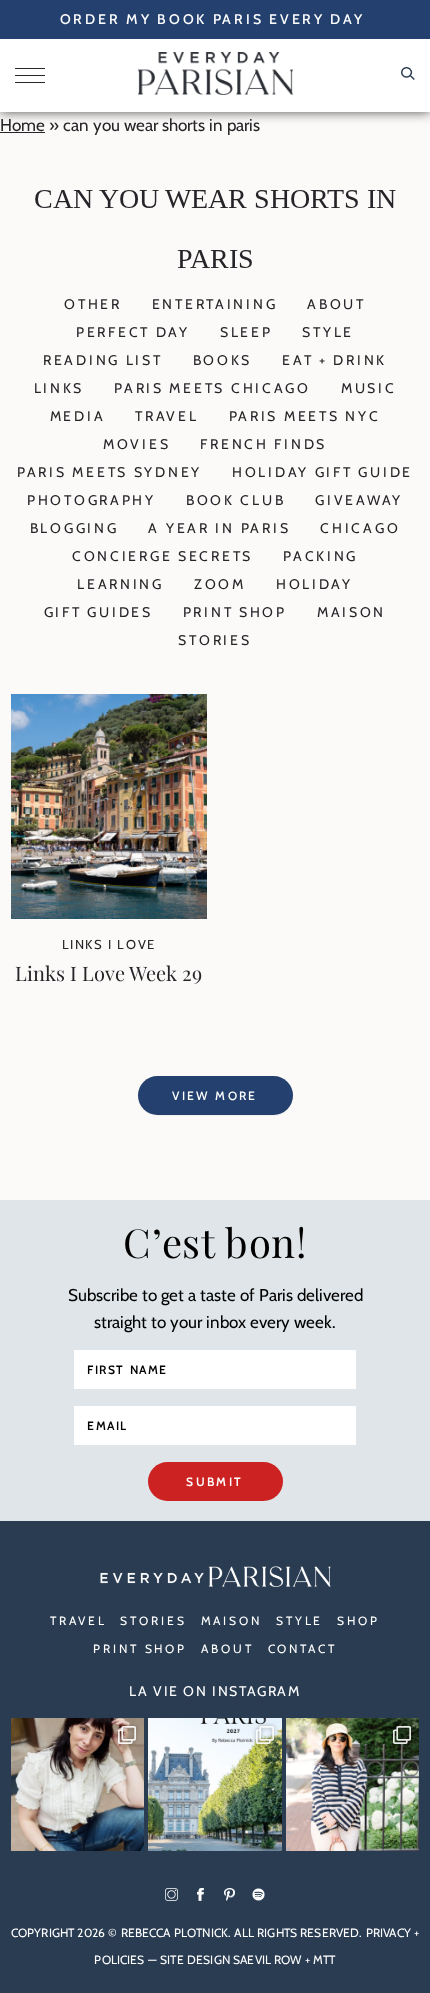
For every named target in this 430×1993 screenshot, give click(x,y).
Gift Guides (98, 612)
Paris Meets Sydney (109, 472)
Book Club (235, 500)
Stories (214, 640)
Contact (302, 1648)
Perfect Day (133, 332)
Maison (351, 612)
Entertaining (215, 304)
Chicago (360, 528)
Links (59, 388)
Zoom (220, 584)
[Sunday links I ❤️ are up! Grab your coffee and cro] (353, 1785)
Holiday (314, 584)
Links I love (109, 944)
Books (223, 360)
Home (22, 125)
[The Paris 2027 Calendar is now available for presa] (215, 1785)
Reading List (103, 360)
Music (369, 388)
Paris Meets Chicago (212, 388)
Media (78, 416)
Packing (320, 556)
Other (93, 304)
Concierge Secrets (162, 556)
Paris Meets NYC (305, 416)
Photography (91, 500)
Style (328, 332)
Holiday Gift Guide (322, 472)
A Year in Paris (219, 528)
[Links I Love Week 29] (109, 913)
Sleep (246, 332)
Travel (166, 416)
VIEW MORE (215, 1095)
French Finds (263, 444)
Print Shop (235, 612)
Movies (136, 444)
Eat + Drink (334, 360)
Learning (120, 584)
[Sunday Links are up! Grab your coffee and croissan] (78, 1785)
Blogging (74, 528)
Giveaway (359, 500)
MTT (324, 1959)
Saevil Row (267, 1959)
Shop (358, 1620)
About (336, 304)
